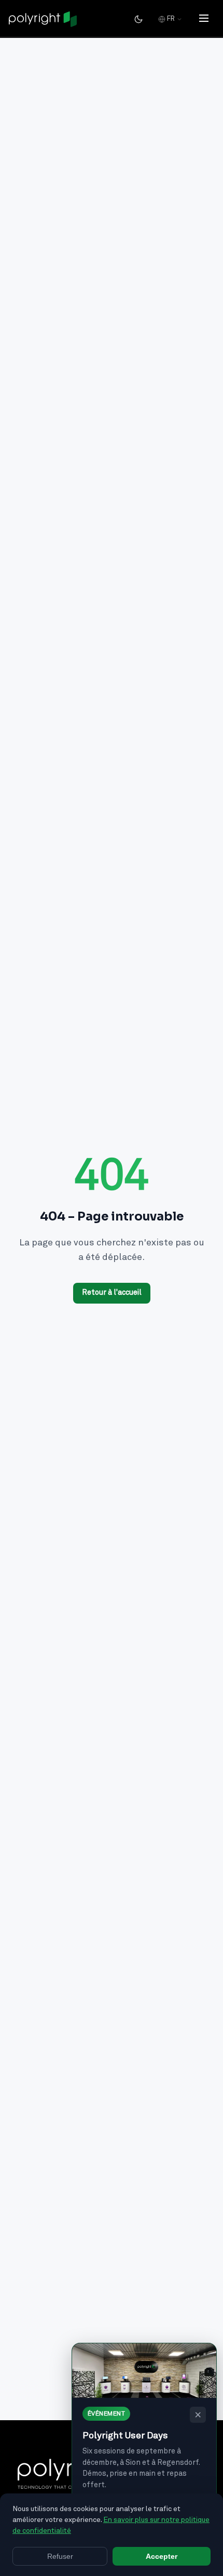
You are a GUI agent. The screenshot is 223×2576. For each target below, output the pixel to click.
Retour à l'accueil (112, 1293)
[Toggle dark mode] (138, 19)
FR (171, 19)
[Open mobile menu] (204, 19)
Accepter (162, 2556)
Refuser (60, 2556)
